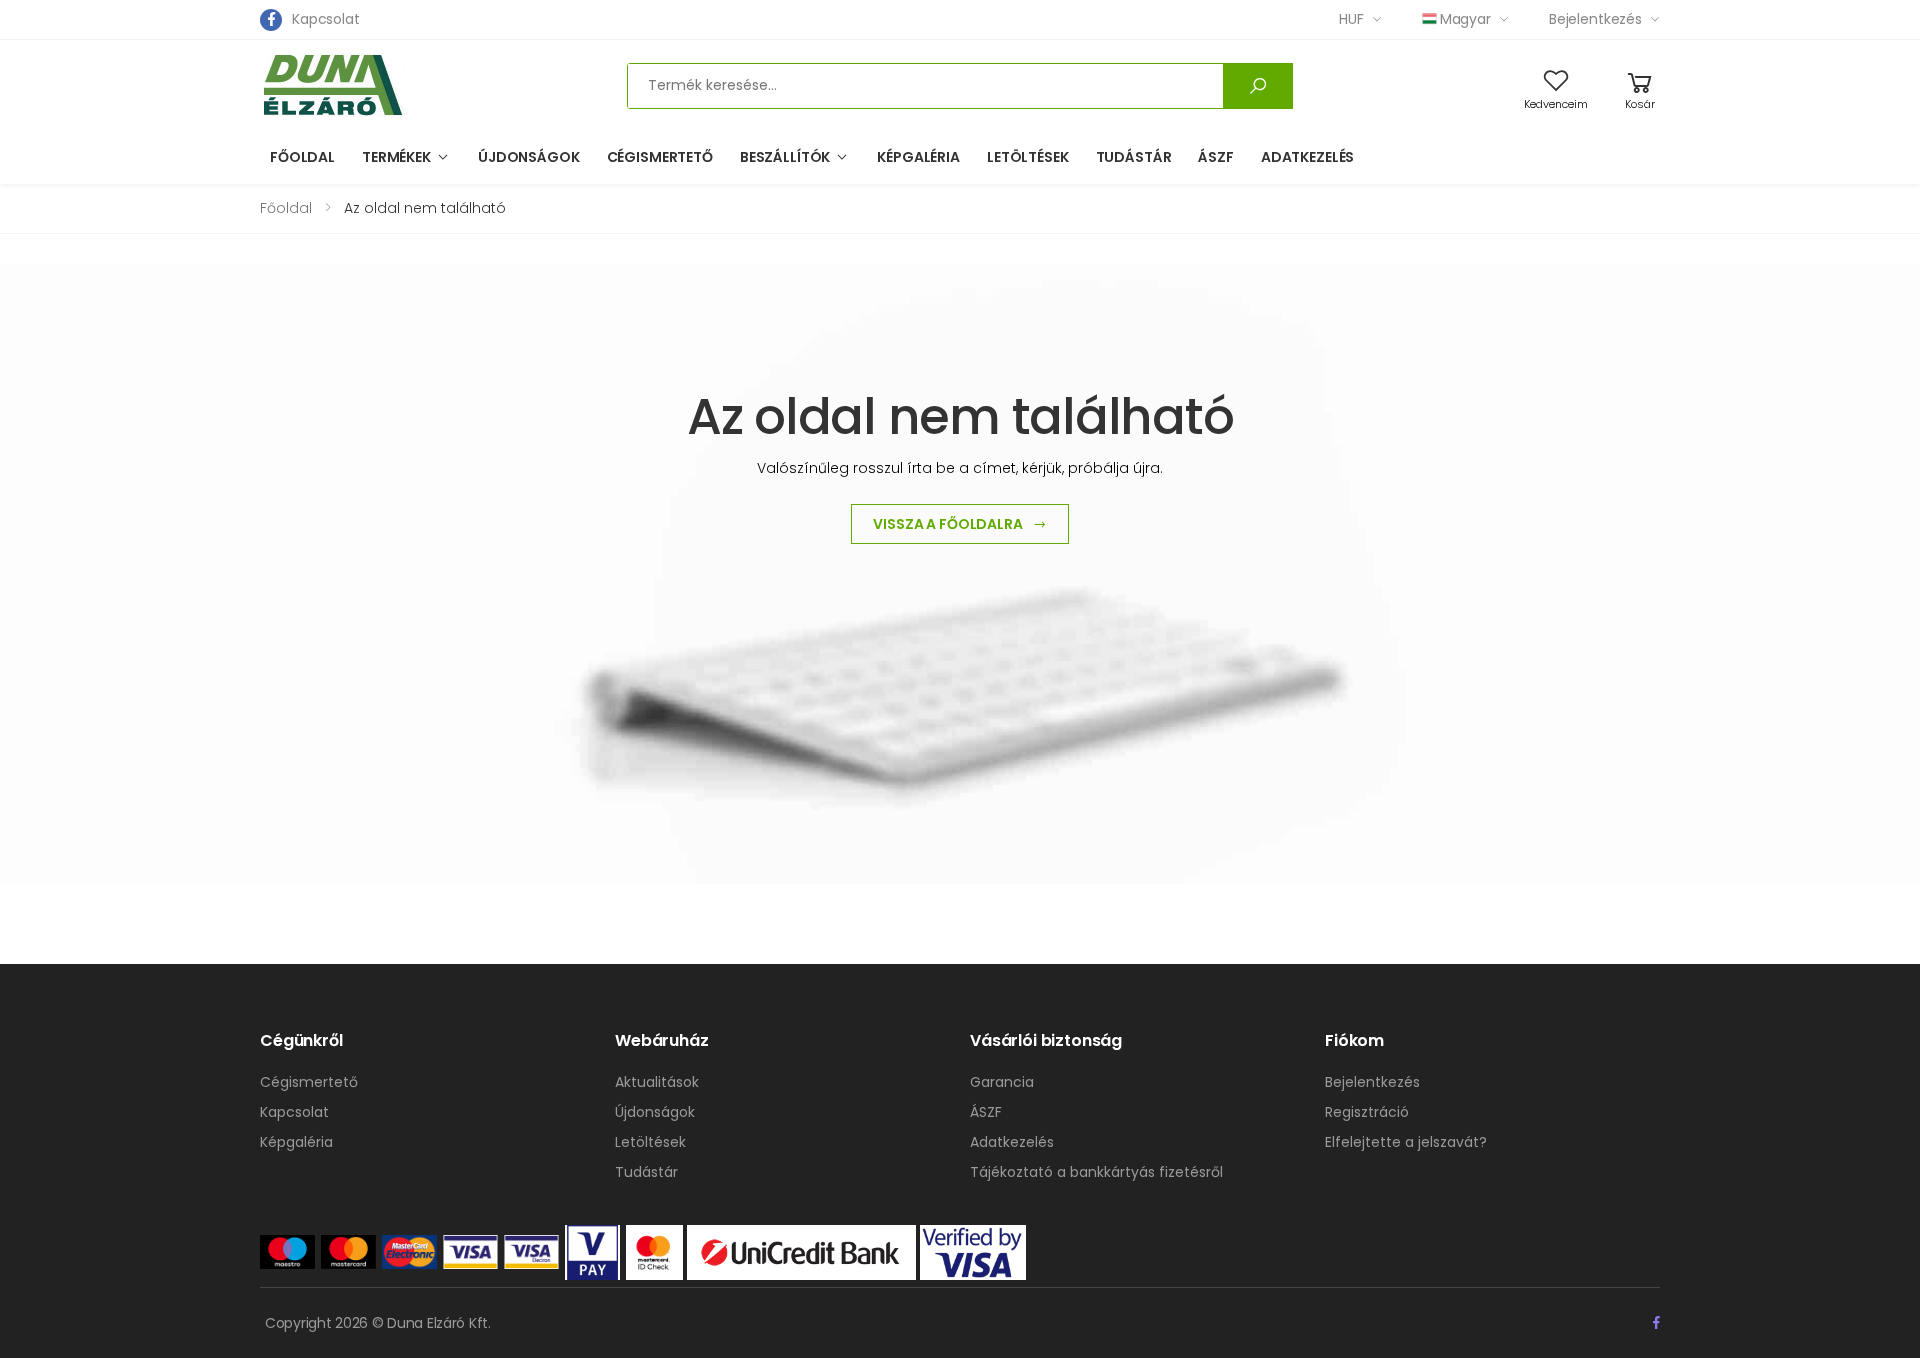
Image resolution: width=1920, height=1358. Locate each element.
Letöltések (1028, 157)
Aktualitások (657, 1082)
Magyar (1465, 19)
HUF (1351, 19)
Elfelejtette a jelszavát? (1406, 1142)
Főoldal (302, 157)
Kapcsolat (326, 19)
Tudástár (1134, 157)
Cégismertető (660, 157)
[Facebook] (271, 20)
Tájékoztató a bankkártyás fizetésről (1096, 1172)
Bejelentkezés (1595, 19)
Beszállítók (785, 157)
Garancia (1002, 1082)
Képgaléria (918, 157)
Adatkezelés (1307, 157)
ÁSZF (1215, 157)
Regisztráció (1367, 1112)
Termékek (396, 157)
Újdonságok (529, 157)
